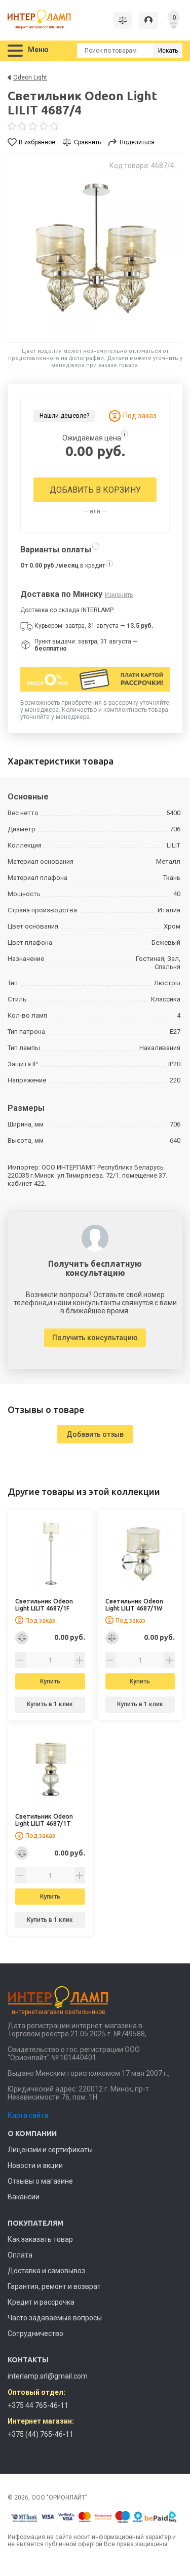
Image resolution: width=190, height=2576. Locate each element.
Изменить (119, 595)
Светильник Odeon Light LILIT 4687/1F (44, 1605)
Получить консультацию (95, 1338)
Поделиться (137, 142)
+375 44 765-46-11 (38, 2405)
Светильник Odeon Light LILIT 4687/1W (134, 1605)
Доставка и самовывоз (46, 2271)
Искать (168, 51)
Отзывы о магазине (40, 2181)
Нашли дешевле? (64, 416)
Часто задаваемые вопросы (55, 2318)
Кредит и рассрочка (41, 2302)
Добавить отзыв (95, 1434)
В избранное (37, 142)
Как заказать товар (40, 2239)
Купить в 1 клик (50, 1704)
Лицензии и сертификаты (50, 2150)
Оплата (20, 2255)
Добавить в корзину (95, 490)
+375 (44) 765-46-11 (41, 2434)
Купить (50, 1681)
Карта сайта (28, 2115)
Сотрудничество (35, 2333)
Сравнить (87, 142)
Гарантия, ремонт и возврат (54, 2286)
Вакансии (24, 2197)
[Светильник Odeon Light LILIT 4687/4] (95, 248)
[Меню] (15, 51)
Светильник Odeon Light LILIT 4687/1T (44, 1820)
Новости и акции (35, 2165)
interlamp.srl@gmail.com (48, 2376)
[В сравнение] (22, 1638)
